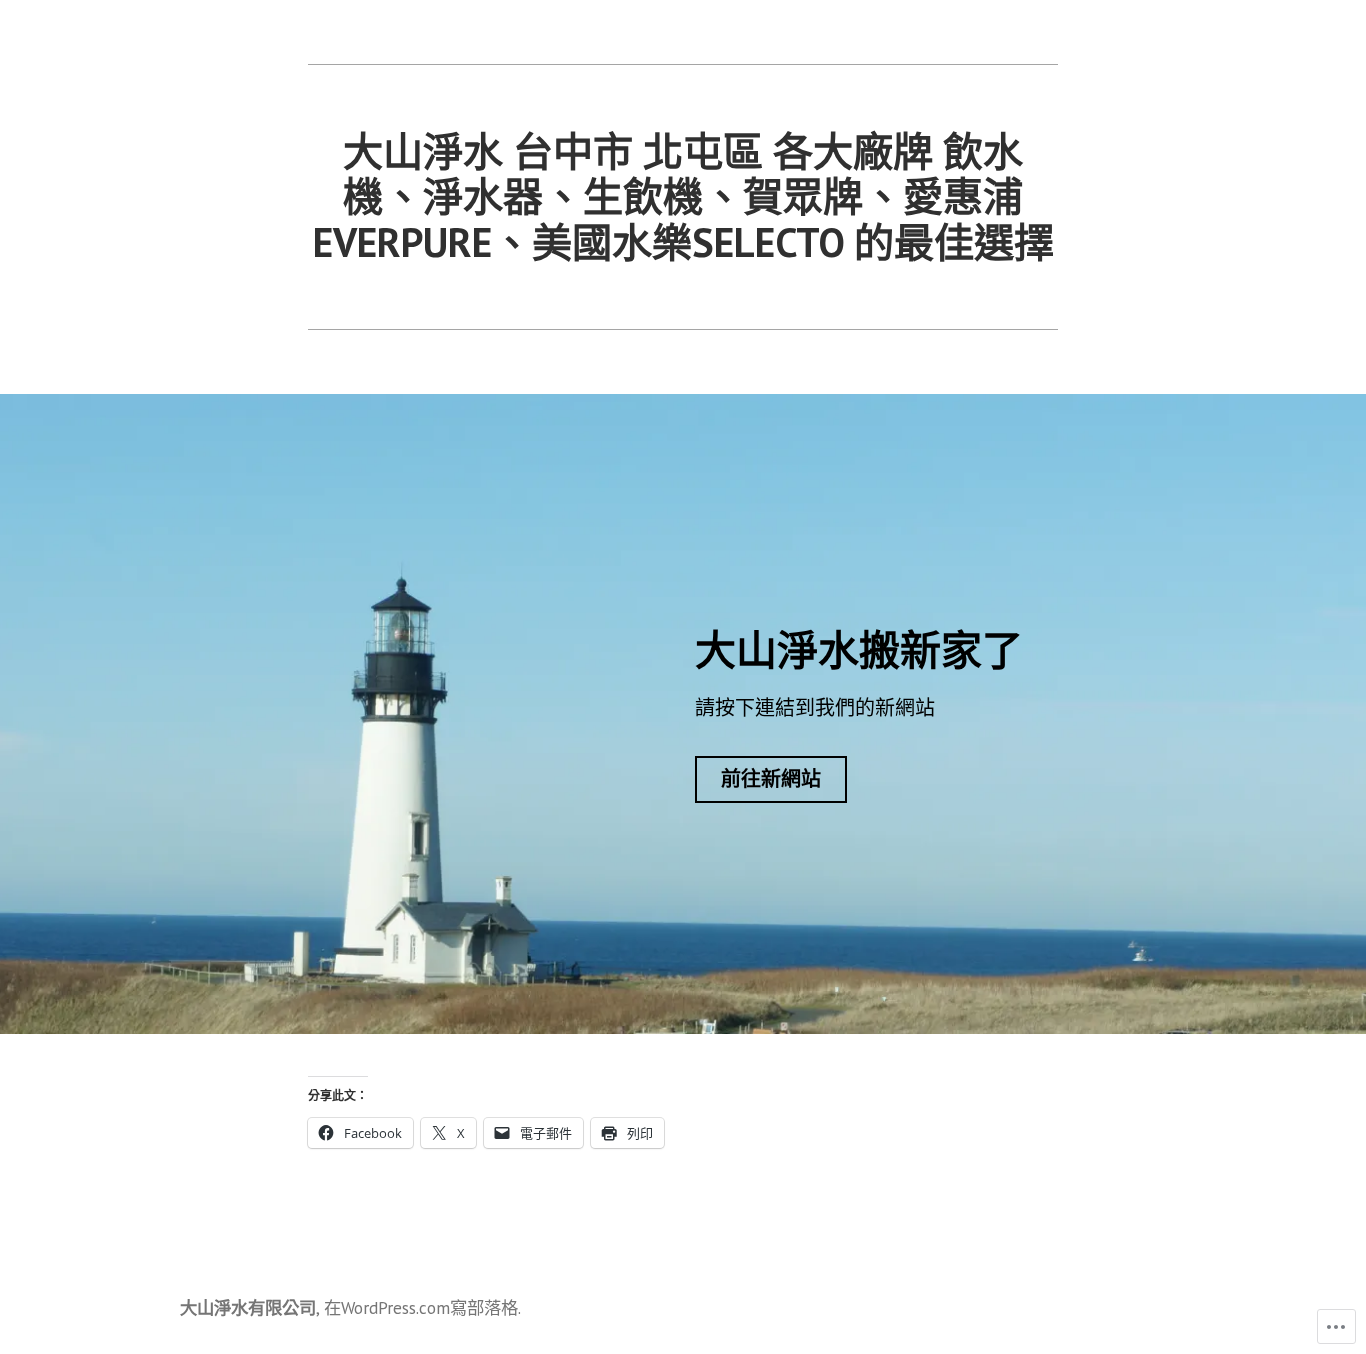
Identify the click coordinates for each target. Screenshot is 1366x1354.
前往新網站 (771, 779)
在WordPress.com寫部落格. (422, 1307)
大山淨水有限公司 (248, 1307)
